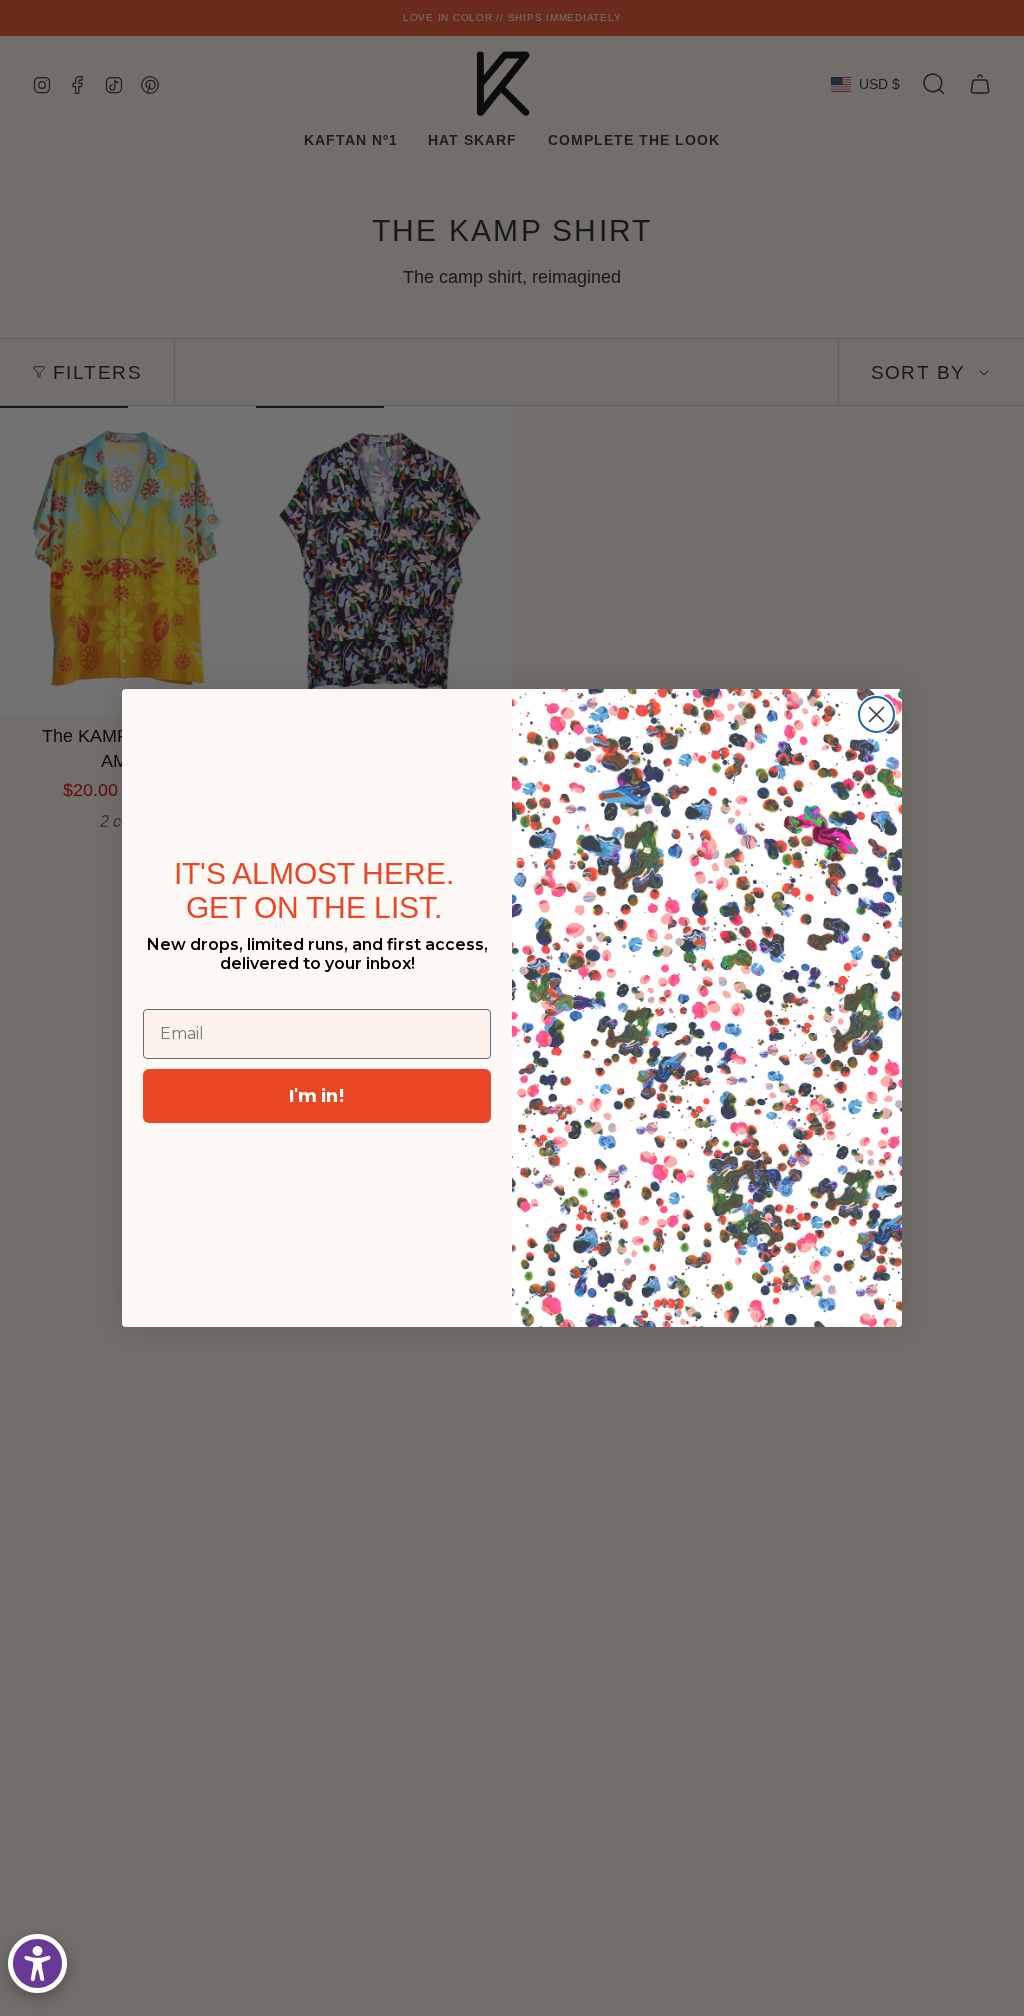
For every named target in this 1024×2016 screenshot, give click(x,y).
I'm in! (317, 1095)
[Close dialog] (876, 714)
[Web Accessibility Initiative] (37, 1963)
